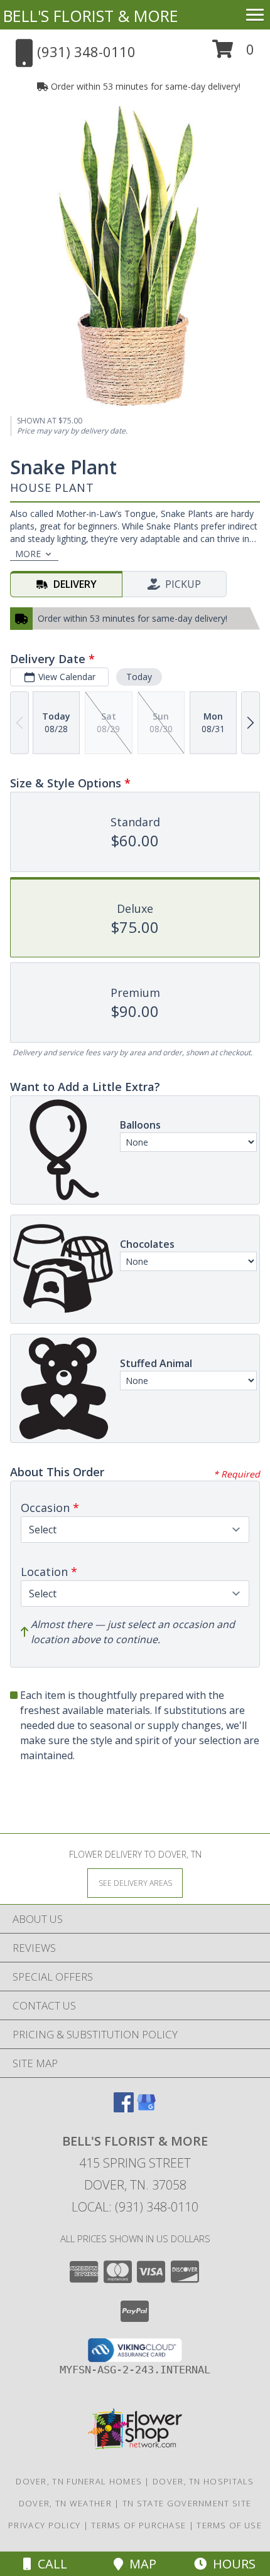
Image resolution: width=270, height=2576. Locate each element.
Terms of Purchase (138, 2525)
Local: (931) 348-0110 (135, 2207)
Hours (231, 2564)
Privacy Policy (44, 2525)
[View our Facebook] (124, 2108)
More (28, 554)
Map (140, 2564)
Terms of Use (229, 2525)
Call (49, 2564)
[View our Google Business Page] (146, 2108)
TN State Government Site (187, 2503)
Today (139, 677)
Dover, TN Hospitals (203, 2481)
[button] (233, 54)
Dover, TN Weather (65, 2503)
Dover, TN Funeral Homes (79, 2481)
